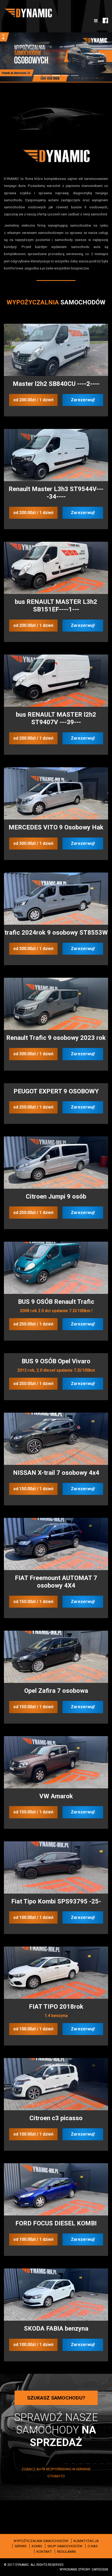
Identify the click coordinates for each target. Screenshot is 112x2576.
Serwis (21, 2545)
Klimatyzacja (86, 2539)
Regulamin (66, 2550)
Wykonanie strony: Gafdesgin (84, 2568)
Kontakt (44, 2550)
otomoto (56, 2474)
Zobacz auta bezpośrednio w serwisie (56, 2467)
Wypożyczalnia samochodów (41, 2539)
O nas (93, 2545)
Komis (37, 2545)
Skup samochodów (65, 2545)
